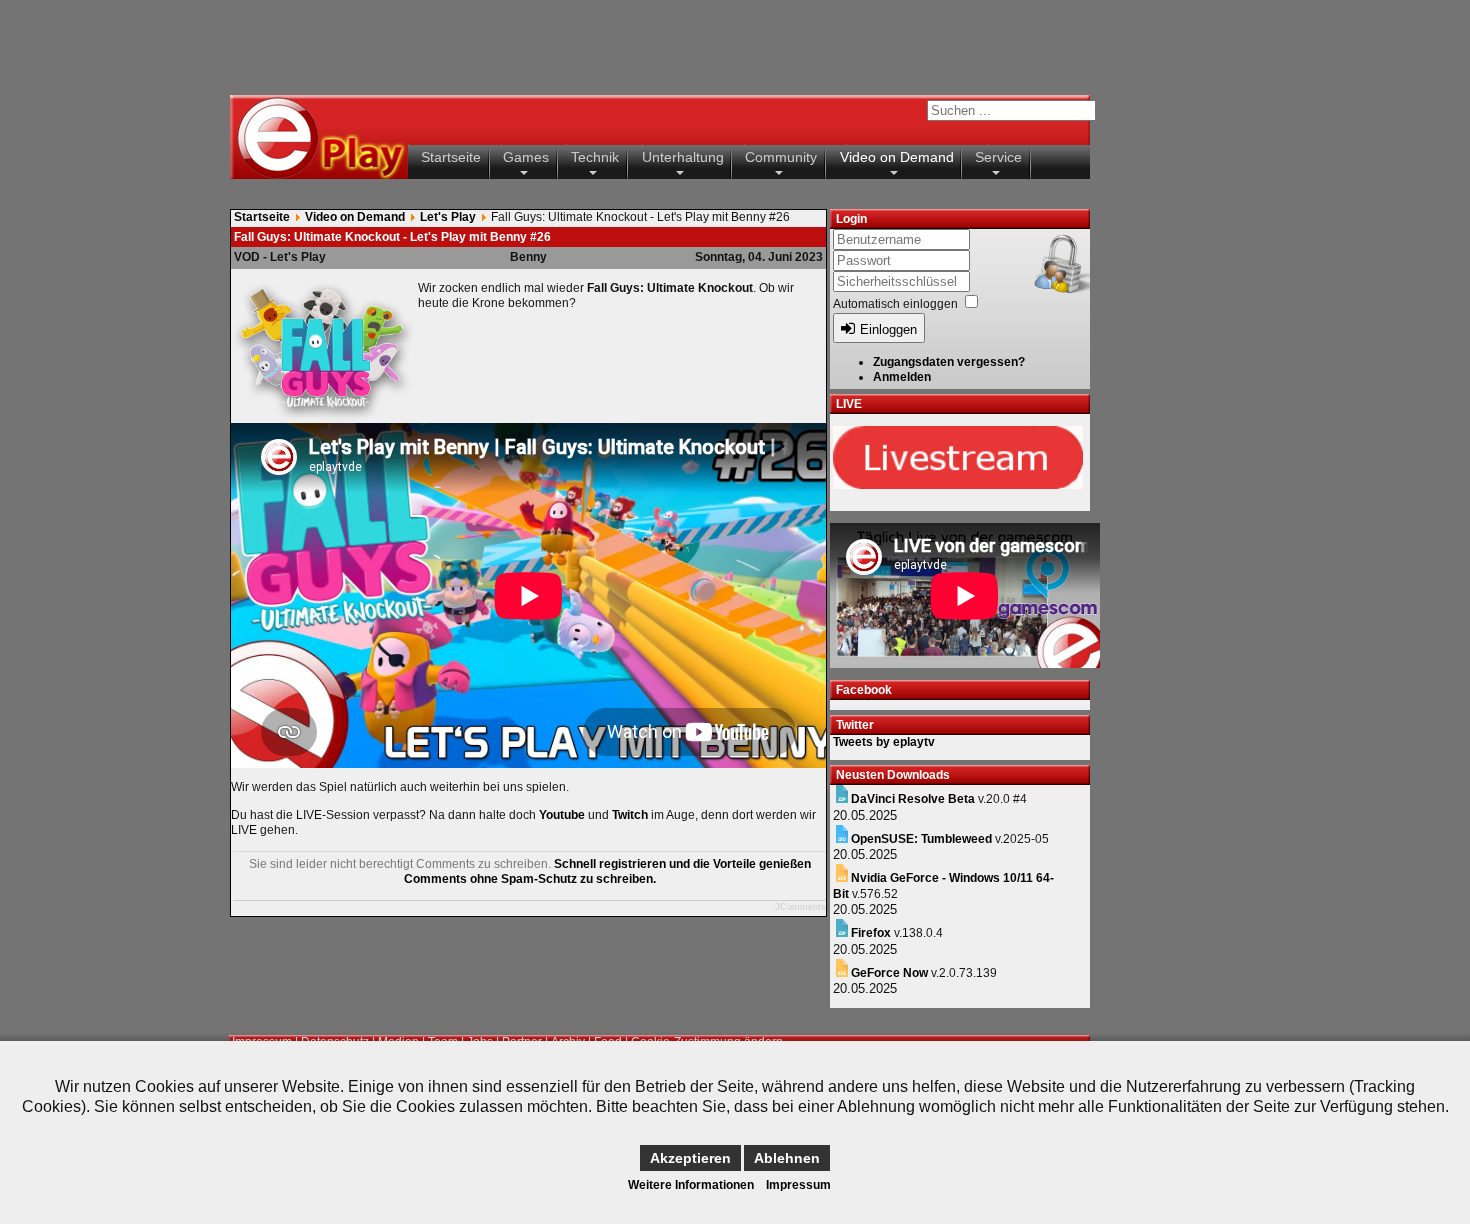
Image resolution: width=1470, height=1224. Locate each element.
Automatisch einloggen (895, 304)
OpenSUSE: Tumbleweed (921, 839)
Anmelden (902, 377)
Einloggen (888, 329)
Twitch (630, 815)
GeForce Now (889, 973)
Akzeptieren (690, 1158)
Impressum (798, 1185)
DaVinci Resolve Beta (913, 799)
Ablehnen (787, 1158)
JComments (800, 907)
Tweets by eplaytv (884, 742)
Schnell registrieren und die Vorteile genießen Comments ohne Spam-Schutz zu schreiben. (607, 872)
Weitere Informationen (691, 1185)
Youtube (562, 815)
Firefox (871, 933)
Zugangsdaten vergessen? (949, 362)
